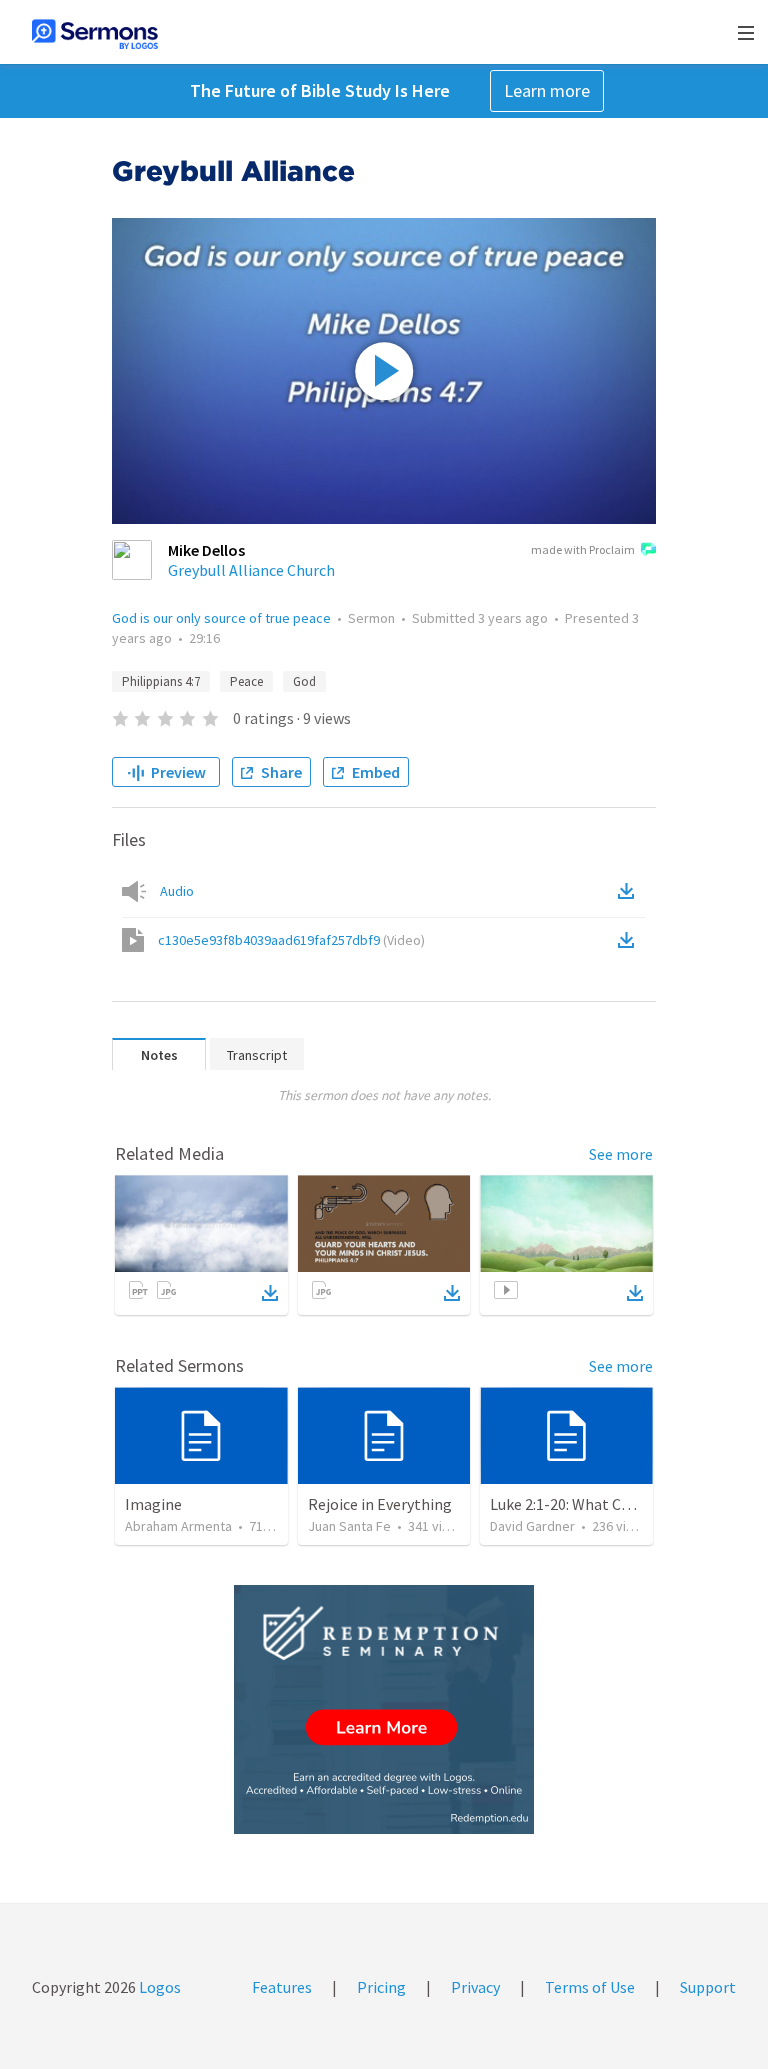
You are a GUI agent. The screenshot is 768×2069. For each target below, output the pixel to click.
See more (621, 1154)
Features (282, 1987)
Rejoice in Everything (380, 1504)
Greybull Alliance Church (251, 570)
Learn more (547, 90)
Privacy (475, 1987)
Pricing (381, 1987)
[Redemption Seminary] (384, 1709)
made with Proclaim (583, 549)
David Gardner (532, 1526)
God (304, 681)
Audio (177, 891)
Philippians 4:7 (161, 681)
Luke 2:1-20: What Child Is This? (596, 1504)
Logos (158, 1987)
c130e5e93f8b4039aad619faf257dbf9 (291, 940)
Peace (246, 681)
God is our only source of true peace (221, 618)
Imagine (153, 1504)
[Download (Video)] (630, 940)
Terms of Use (590, 1987)
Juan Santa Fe (349, 1526)
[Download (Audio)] (630, 891)
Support (708, 1987)
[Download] (270, 1293)
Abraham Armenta (178, 1526)
